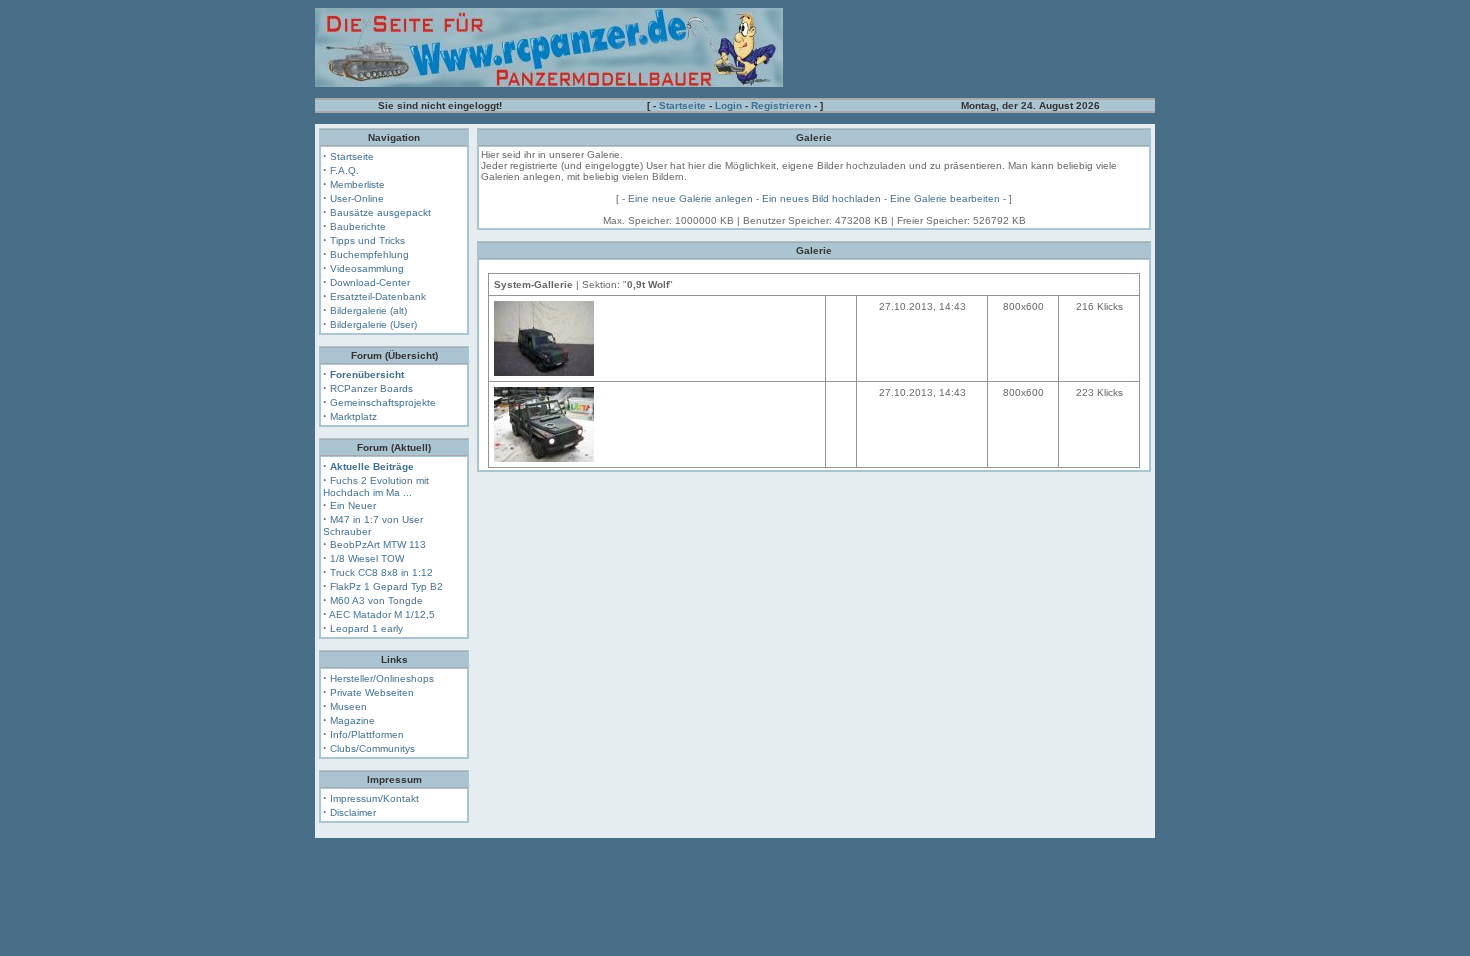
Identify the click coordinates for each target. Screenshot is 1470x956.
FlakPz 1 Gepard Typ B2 (386, 586)
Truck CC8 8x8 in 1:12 (381, 572)
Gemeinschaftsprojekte (383, 402)
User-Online (357, 198)
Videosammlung (367, 268)
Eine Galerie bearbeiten (945, 198)
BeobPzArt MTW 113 (378, 544)
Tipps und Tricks (367, 240)
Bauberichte (358, 226)
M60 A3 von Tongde (376, 600)
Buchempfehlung (369, 254)
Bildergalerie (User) (373, 324)
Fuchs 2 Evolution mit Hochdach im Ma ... (376, 486)
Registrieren (781, 105)
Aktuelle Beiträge (372, 466)
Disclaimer (353, 812)
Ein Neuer (353, 505)
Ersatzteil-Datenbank (378, 296)
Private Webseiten (372, 692)
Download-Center (370, 282)
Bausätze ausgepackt (380, 212)
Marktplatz (353, 416)
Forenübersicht (367, 374)
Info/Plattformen (367, 734)
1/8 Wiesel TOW (367, 558)
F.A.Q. (344, 170)
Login (728, 105)
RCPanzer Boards (371, 388)
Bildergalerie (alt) (368, 310)
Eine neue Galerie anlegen (690, 198)
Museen (348, 706)
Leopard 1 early (366, 628)
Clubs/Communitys (372, 748)
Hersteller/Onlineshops (382, 678)
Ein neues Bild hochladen (821, 198)
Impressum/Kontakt (374, 798)
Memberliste (357, 184)
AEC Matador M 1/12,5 (382, 614)
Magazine (352, 720)
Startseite (682, 105)
